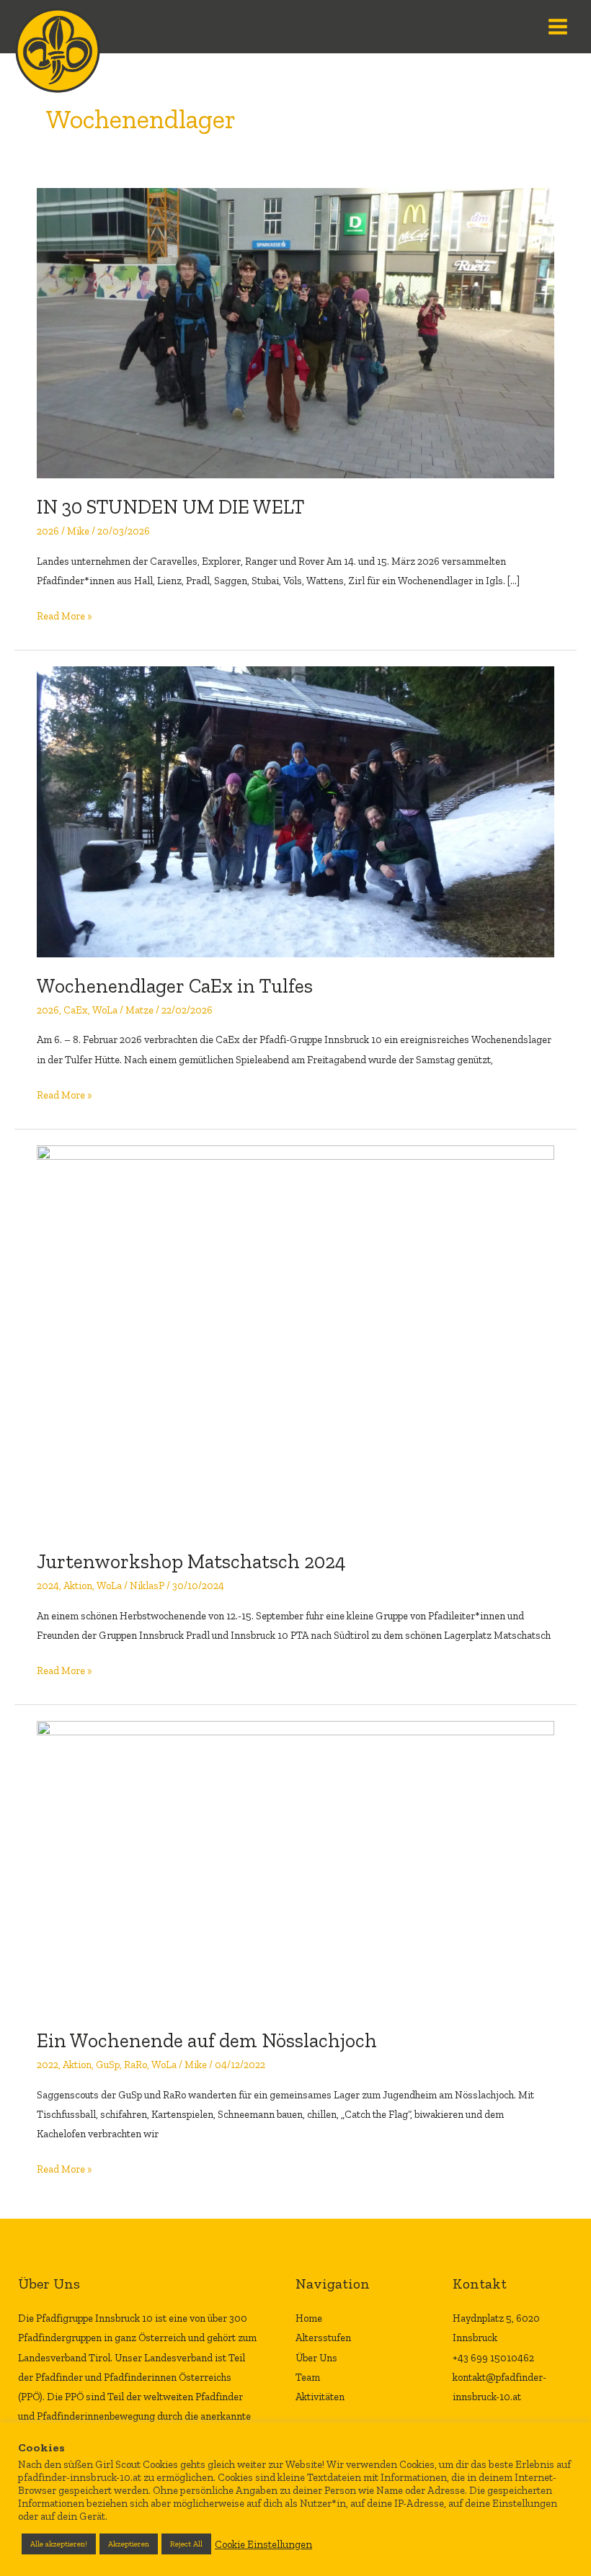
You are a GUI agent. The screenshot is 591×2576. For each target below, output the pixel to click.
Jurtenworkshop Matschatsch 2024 (191, 1561)
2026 (48, 531)
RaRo (135, 2065)
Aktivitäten (320, 2397)
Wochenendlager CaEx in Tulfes (175, 986)
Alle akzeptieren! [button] (59, 2544)
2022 (48, 2065)
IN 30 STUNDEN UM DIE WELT (170, 507)
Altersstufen (323, 2338)
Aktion (78, 1586)
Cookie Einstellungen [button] (263, 2544)
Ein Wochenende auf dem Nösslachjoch (207, 2040)
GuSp (108, 2065)
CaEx (76, 1010)
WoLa (105, 1010)
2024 (48, 1586)
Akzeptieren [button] (129, 2544)
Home (309, 2318)
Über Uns (316, 2358)
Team (308, 2377)
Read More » (65, 614)
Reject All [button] (186, 2544)
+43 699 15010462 (493, 2358)
